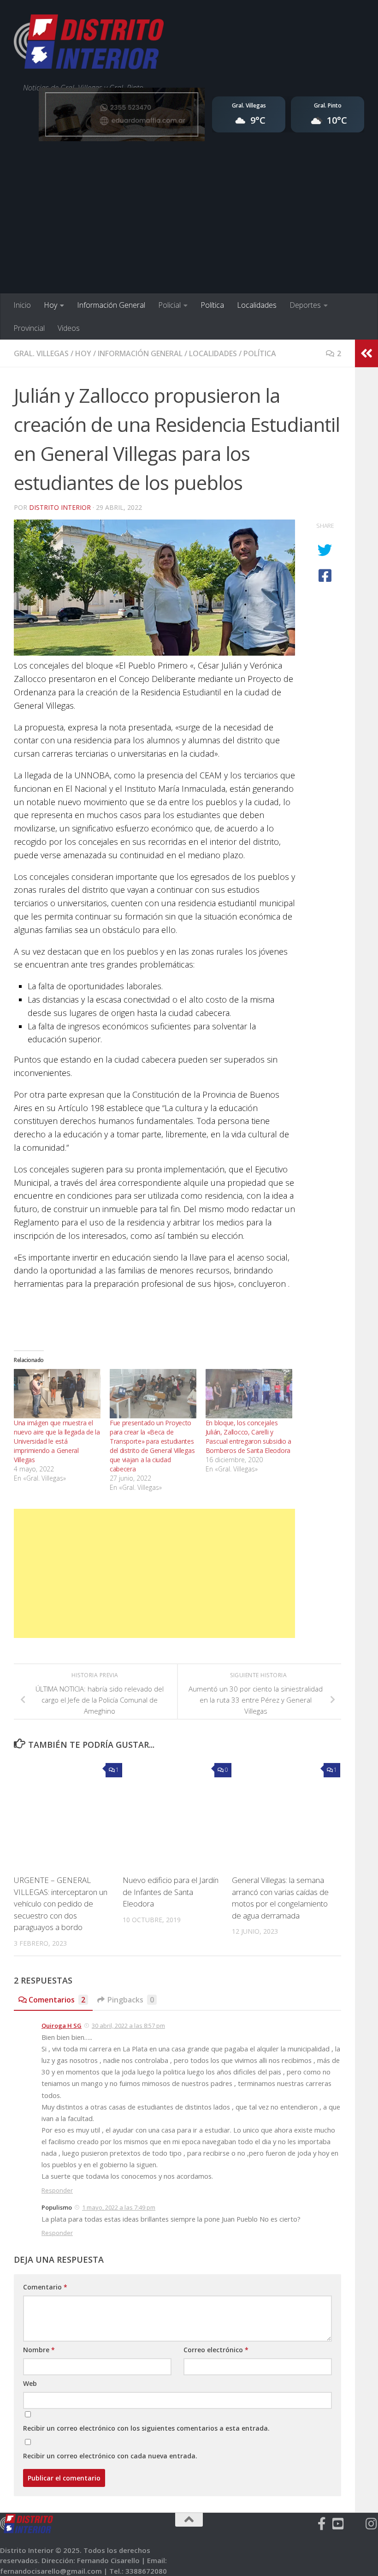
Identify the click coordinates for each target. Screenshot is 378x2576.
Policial (169, 305)
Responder (57, 2190)
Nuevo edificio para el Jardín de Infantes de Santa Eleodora (171, 1892)
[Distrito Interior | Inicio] (89, 44)
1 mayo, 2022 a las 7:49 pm (119, 2207)
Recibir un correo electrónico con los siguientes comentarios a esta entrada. (146, 2428)
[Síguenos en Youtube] (338, 2524)
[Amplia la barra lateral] (366, 353)
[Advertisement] (189, 224)
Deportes (305, 305)
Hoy (50, 305)
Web (30, 2383)
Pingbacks (131, 2000)
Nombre (39, 2350)
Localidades (257, 305)
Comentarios (57, 2000)
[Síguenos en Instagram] (372, 2524)
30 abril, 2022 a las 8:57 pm (128, 2026)
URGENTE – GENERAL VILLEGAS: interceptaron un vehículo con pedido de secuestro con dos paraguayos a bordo (61, 1904)
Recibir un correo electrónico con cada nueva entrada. (110, 2456)
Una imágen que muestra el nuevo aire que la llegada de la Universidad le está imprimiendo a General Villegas (57, 1441)
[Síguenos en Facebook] (322, 2524)
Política (212, 305)
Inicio (22, 305)
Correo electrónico (216, 2350)
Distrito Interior (60, 507)
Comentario (45, 2287)
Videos (69, 328)
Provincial (29, 328)
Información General (111, 305)
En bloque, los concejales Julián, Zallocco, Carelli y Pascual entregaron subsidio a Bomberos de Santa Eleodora (248, 1437)
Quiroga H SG (62, 2026)
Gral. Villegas (41, 353)
